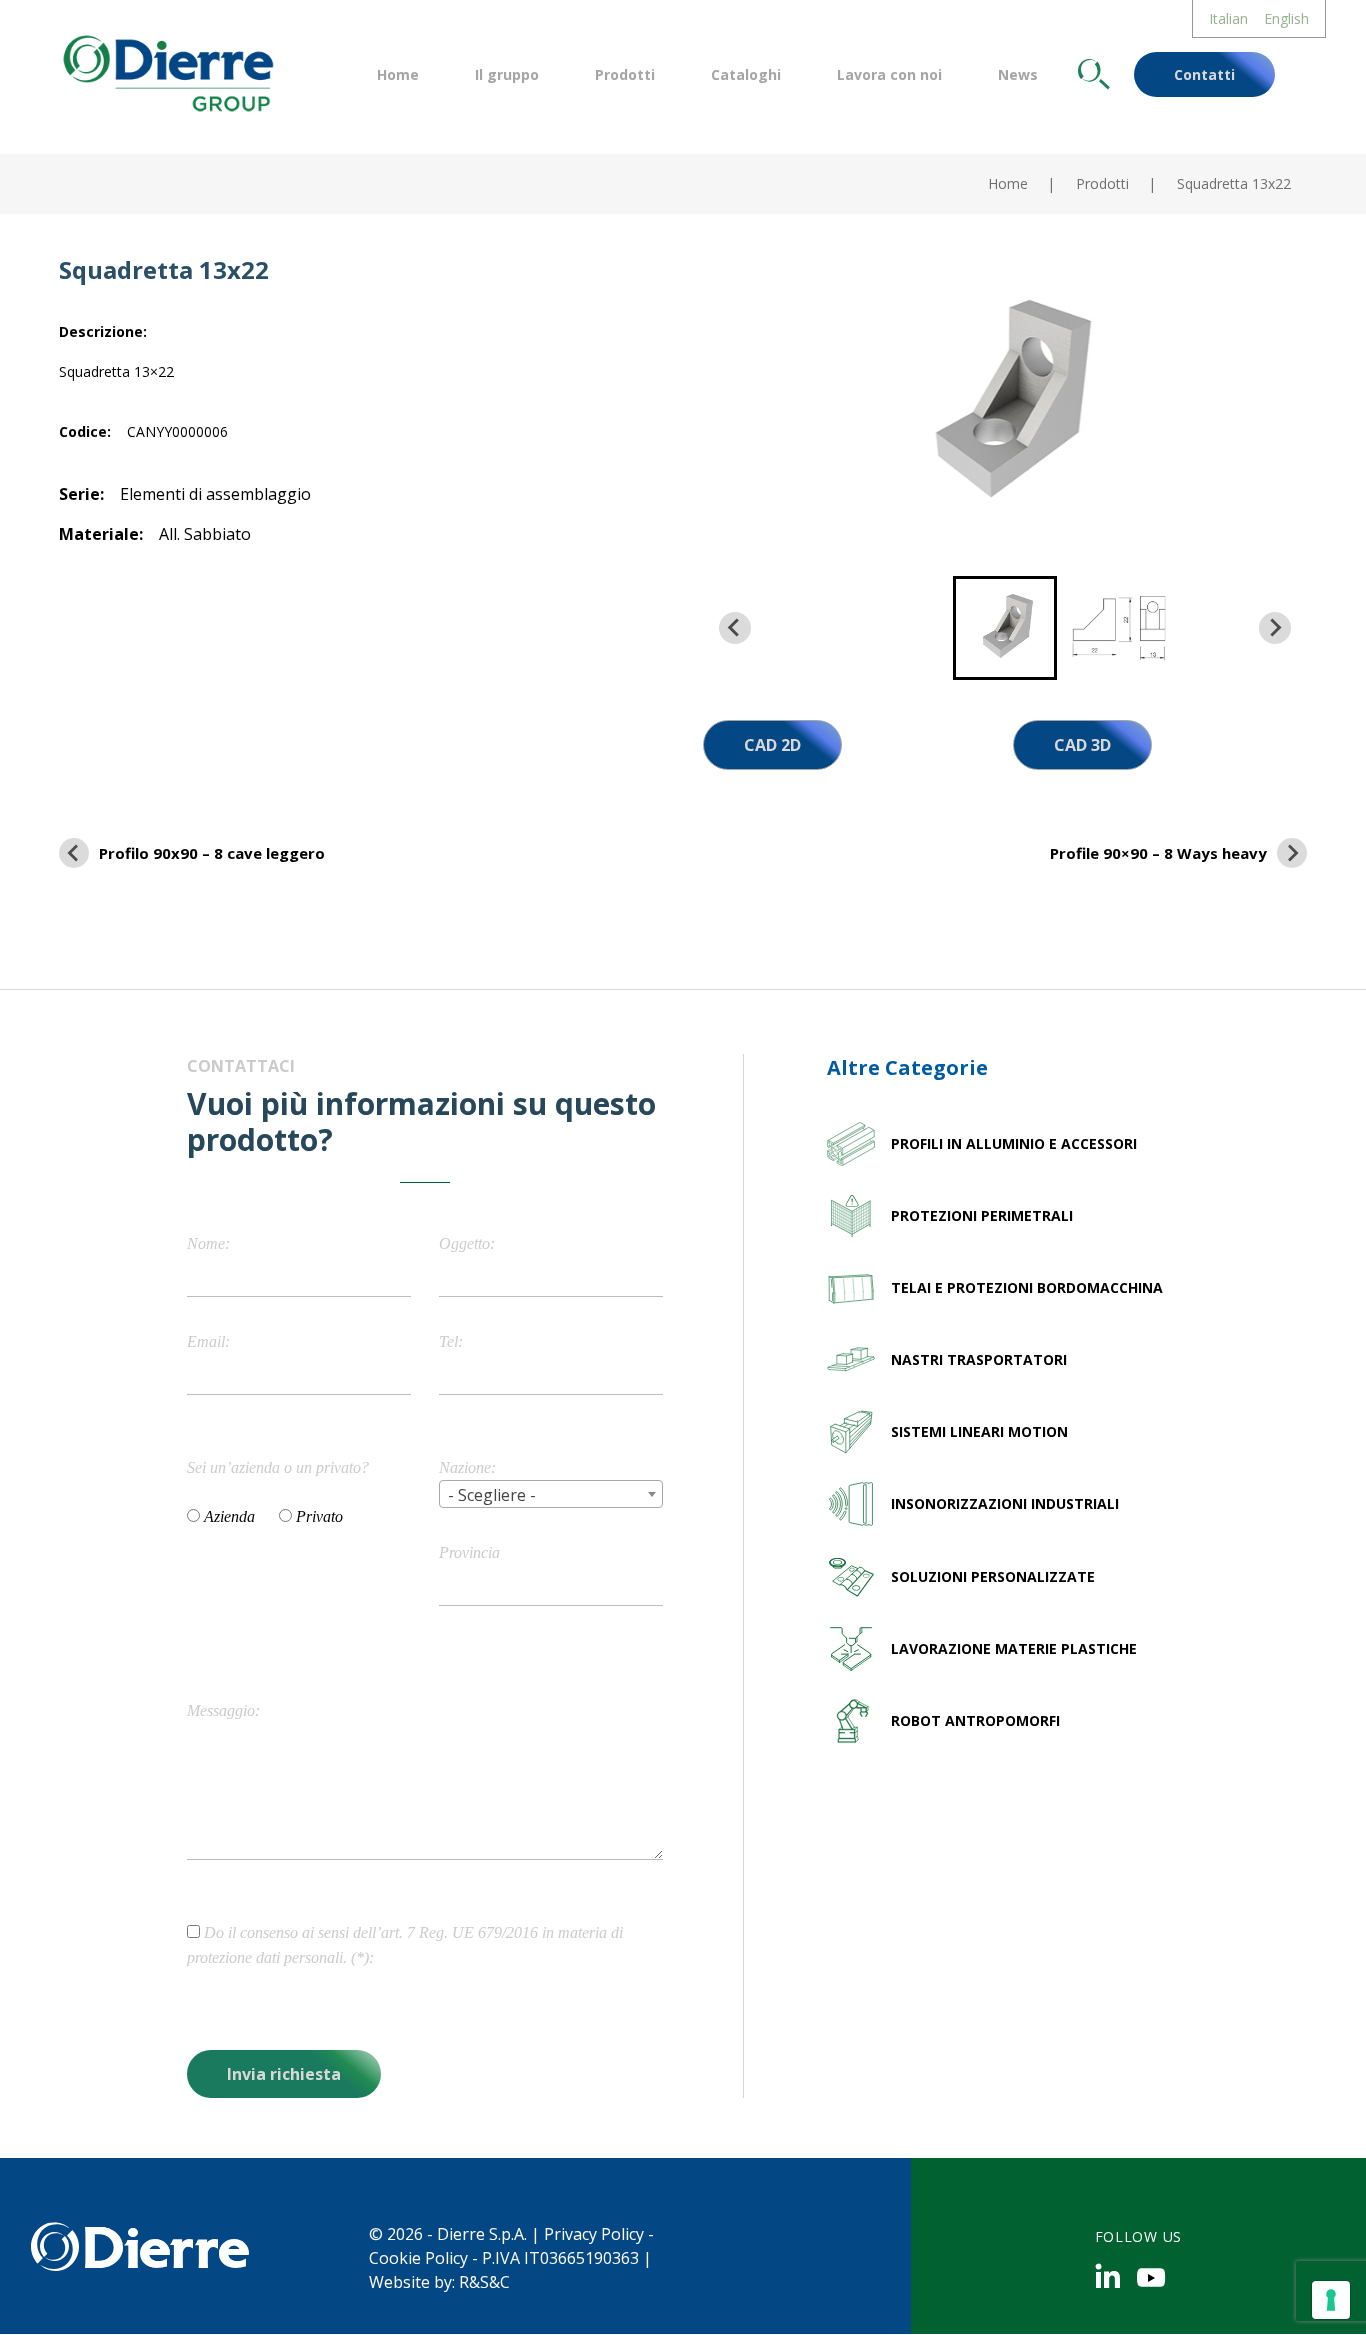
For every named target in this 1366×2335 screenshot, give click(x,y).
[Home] (166, 71)
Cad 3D (1082, 745)
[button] (1005, 628)
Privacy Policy (594, 2234)
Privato (319, 1516)
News (1018, 74)
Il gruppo (507, 74)
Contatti (1204, 74)
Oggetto (464, 1243)
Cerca (1094, 74)
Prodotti (625, 74)
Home (398, 74)
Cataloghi (746, 74)
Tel (448, 1341)
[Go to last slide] (735, 628)
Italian (1228, 18)
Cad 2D (772, 745)
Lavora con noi (889, 74)
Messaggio (221, 1710)
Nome (206, 1243)
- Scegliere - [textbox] (492, 1495)
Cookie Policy (418, 2258)
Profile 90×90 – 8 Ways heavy (1158, 853)
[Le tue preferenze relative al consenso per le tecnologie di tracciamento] (1331, 2300)
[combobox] (551, 1494)
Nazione (465, 1467)
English (1286, 18)
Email (206, 1341)
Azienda (229, 1516)
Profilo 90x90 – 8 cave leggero (212, 853)
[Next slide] (1275, 628)
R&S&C (484, 2282)
